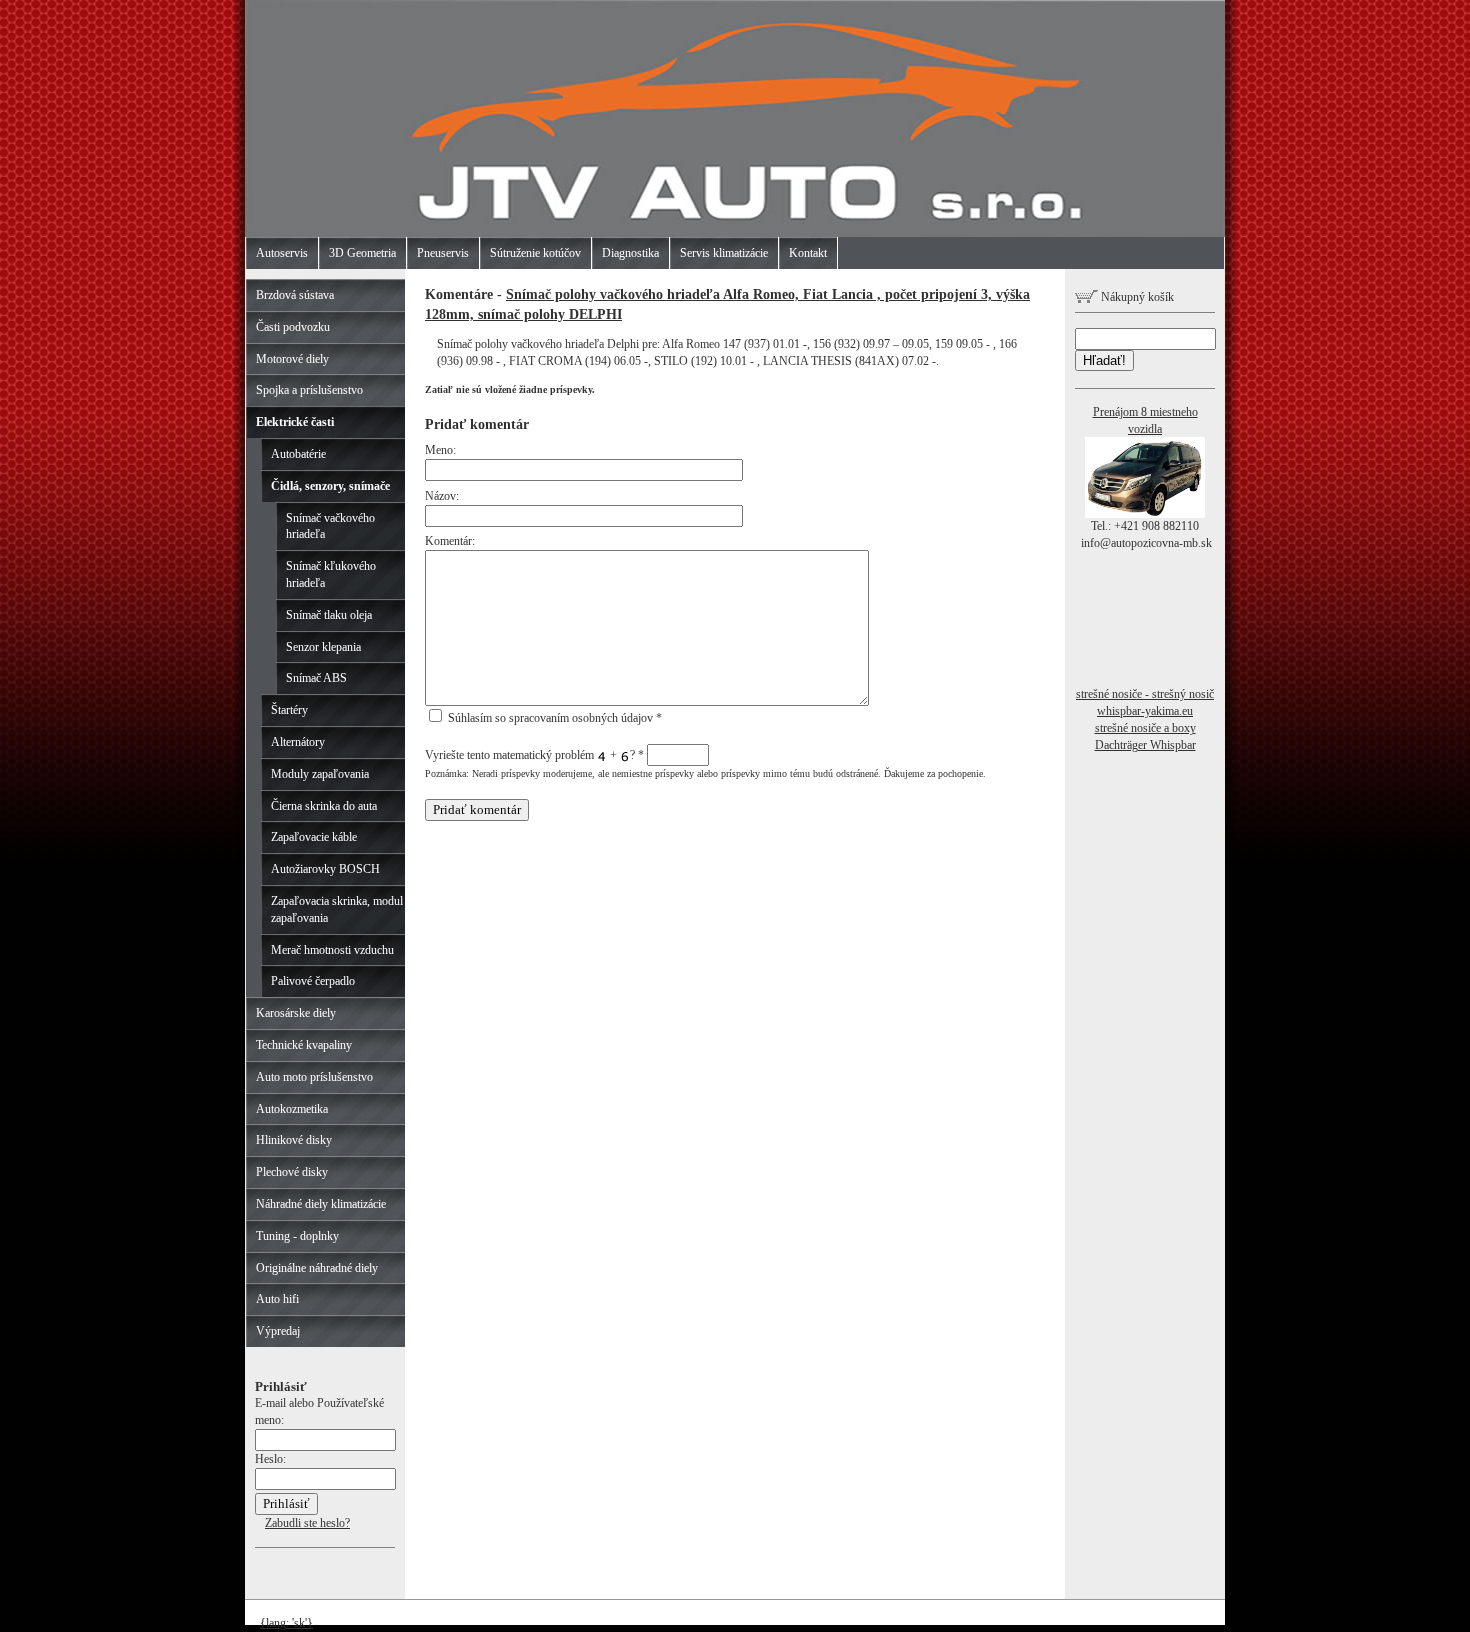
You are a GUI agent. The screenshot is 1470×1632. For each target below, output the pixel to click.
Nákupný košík (1136, 297)
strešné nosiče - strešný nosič (1145, 694)
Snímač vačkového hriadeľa (330, 526)
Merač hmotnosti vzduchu (332, 950)
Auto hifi (277, 1299)
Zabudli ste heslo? (307, 1523)
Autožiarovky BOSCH (325, 869)
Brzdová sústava (295, 295)
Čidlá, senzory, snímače (330, 486)
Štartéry (289, 710)
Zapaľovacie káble (314, 837)
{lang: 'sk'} (286, 1623)
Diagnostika (630, 253)
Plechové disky (292, 1172)
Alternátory (298, 742)
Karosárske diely (296, 1013)
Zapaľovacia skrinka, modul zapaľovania (337, 909)
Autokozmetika (292, 1109)
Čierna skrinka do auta (324, 806)
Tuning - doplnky (297, 1236)
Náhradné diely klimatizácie (321, 1204)
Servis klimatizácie (724, 253)
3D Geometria (362, 253)
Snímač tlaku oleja (329, 615)
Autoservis (282, 253)
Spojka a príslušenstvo (309, 390)
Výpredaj (278, 1331)
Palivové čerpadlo (313, 981)
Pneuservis (443, 253)
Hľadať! (1104, 360)
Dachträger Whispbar (1145, 745)
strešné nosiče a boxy (1145, 728)
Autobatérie (298, 454)
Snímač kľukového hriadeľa (331, 574)
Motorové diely (292, 359)
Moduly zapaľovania (320, 774)
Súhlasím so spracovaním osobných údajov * (553, 718)
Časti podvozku (293, 327)
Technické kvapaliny (304, 1045)
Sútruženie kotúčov (535, 253)
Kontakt (808, 253)
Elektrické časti (295, 422)
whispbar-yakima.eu (1145, 711)
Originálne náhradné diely (317, 1268)
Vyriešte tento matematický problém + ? (534, 755)
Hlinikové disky (294, 1140)
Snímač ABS (316, 678)
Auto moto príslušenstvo (314, 1077)
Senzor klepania (323, 647)
